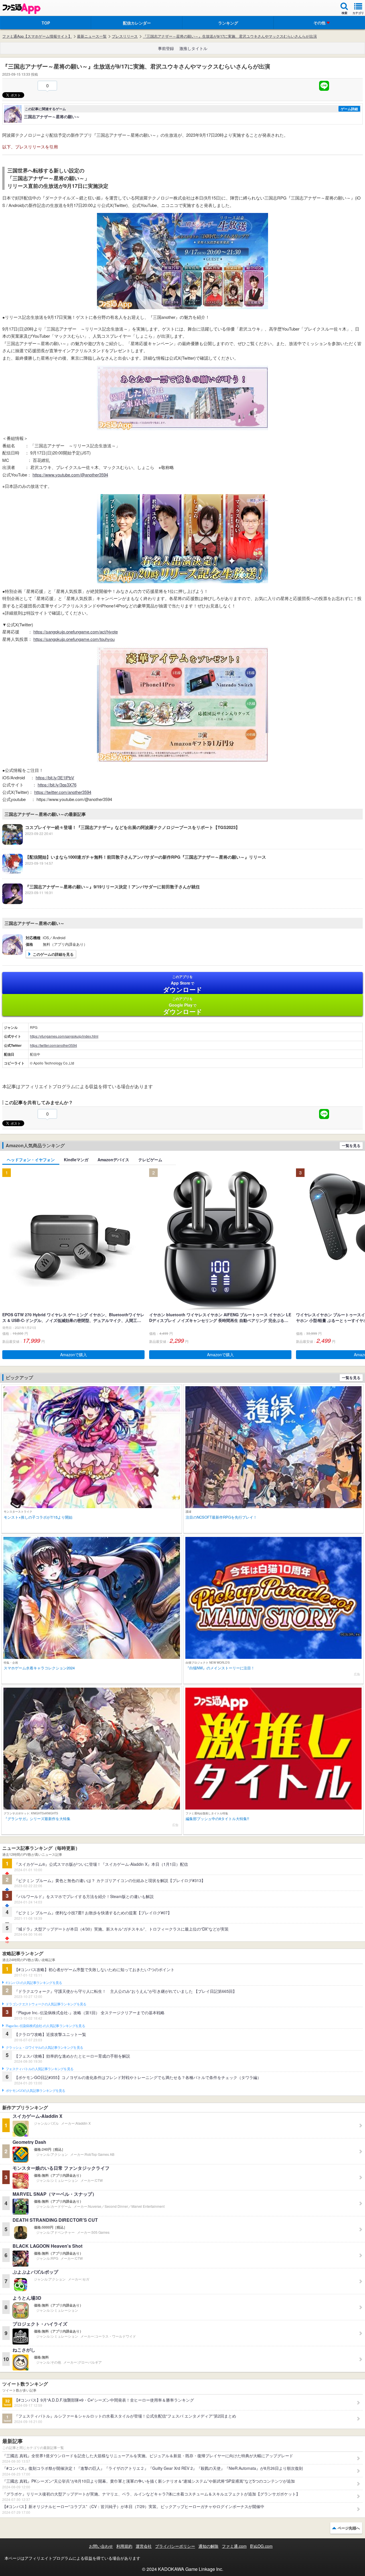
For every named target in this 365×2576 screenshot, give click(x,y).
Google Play (183, 1006)
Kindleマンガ (76, 1160)
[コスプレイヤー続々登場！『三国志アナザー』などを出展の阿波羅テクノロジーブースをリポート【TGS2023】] (121, 843)
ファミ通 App (21, 9)
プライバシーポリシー (175, 2546)
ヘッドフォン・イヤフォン (31, 1160)
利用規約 (124, 2546)
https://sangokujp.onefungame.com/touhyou (74, 639)
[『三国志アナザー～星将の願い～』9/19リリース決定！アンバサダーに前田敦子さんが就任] (101, 902)
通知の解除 (208, 2546)
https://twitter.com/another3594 (63, 792)
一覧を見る (351, 1145)
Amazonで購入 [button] (74, 1355)
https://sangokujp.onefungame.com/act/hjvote (76, 632)
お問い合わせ (101, 2546)
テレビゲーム (150, 1160)
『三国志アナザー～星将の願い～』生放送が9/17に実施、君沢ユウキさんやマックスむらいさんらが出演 (230, 36)
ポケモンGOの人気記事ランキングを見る (36, 2091)
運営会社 (144, 2546)
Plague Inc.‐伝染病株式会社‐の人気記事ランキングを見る (45, 2026)
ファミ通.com (234, 2546)
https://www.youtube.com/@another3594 (70, 475)
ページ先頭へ (349, 2528)
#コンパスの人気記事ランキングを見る (34, 1983)
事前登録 (166, 48)
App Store (183, 984)
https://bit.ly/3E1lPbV (55, 777)
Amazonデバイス (113, 1160)
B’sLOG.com (261, 2546)
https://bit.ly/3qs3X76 (57, 785)
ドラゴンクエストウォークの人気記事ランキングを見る (46, 2004)
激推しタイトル (193, 48)
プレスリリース (125, 36)
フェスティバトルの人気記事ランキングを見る (39, 2069)
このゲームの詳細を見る (53, 954)
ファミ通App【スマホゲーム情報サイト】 (37, 36)
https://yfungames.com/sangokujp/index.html (64, 1036)
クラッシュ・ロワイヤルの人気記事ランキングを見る (44, 2048)
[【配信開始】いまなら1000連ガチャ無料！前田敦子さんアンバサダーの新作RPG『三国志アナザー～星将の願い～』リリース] (134, 873)
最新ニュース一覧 (92, 36)
